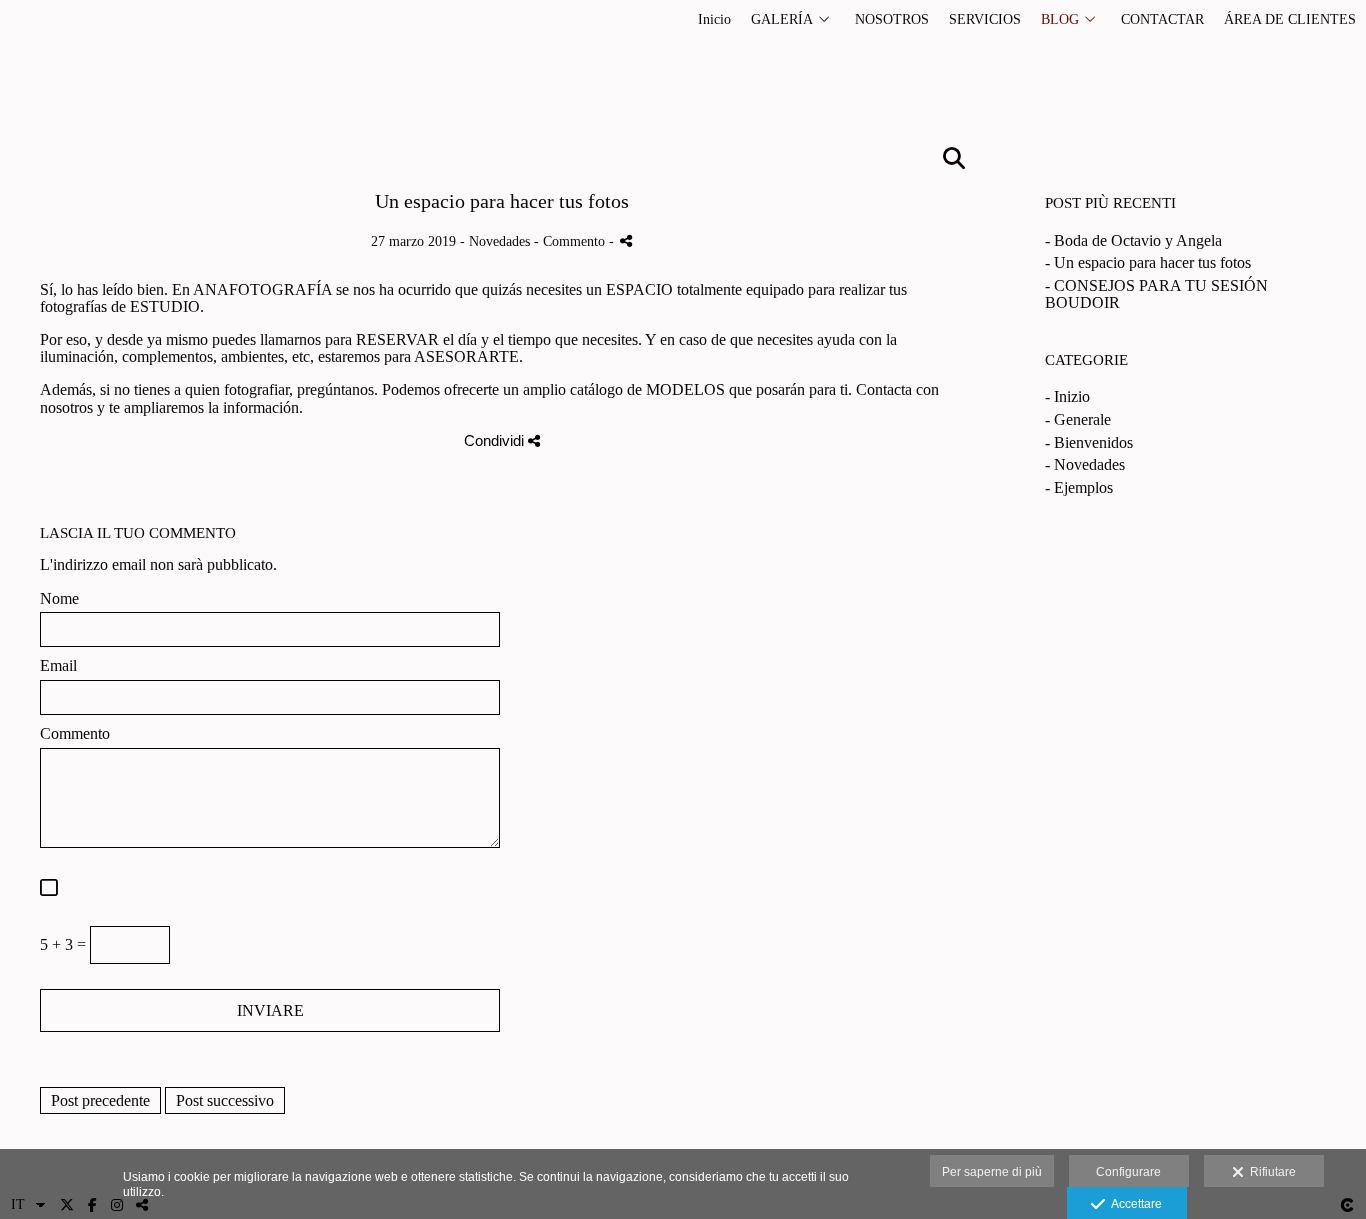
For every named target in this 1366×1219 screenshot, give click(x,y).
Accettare (1133, 1204)
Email (58, 665)
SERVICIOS (985, 19)
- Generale (1078, 419)
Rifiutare (1270, 1172)
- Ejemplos (1079, 487)
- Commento (571, 241)
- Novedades (1085, 464)
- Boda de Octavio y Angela (1133, 240)
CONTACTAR (1162, 19)
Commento (75, 733)
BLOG (1060, 19)
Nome (59, 598)
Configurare (1128, 1172)
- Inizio (1067, 396)
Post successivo (225, 1100)
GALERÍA (782, 19)
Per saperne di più (992, 1172)
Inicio (714, 19)
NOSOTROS (892, 19)
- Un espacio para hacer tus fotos (1148, 262)
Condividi (496, 440)
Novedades (499, 241)
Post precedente (100, 1100)
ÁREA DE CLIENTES (1290, 19)
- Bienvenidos (1089, 442)
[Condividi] (626, 240)
